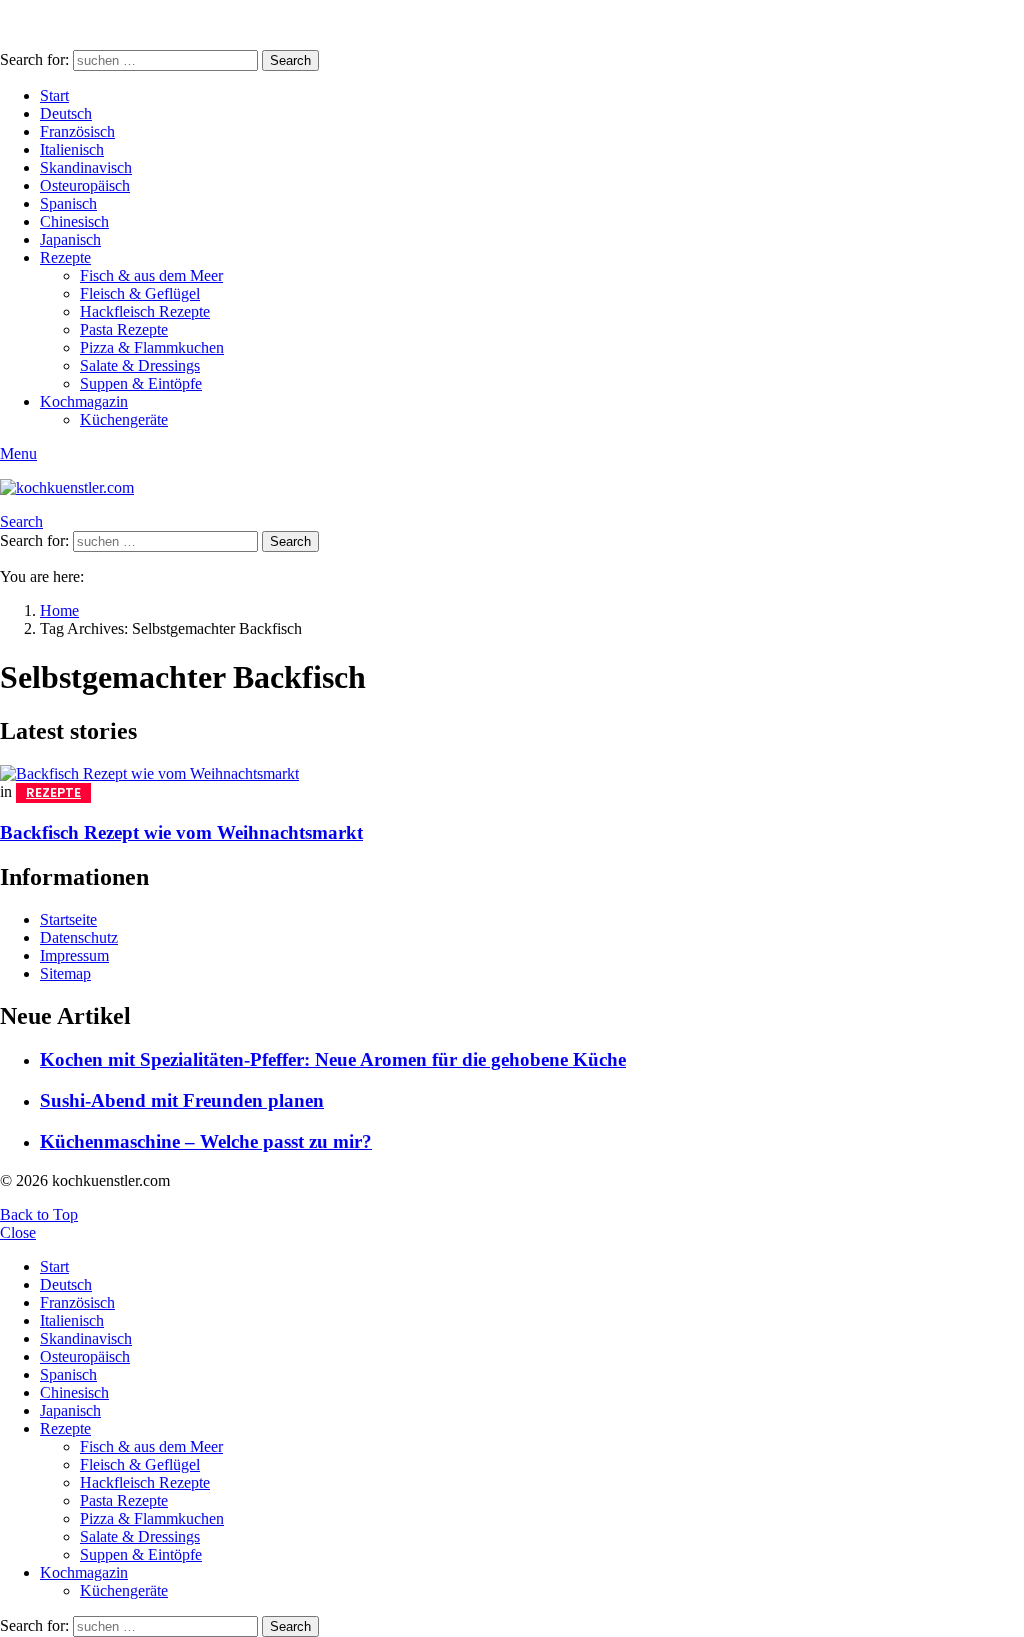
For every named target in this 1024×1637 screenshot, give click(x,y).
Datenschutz (79, 937)
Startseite (68, 919)
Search (290, 60)
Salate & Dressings (140, 365)
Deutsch (66, 113)
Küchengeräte (124, 419)
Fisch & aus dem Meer (151, 275)
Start (54, 95)
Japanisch (70, 239)
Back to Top (39, 1214)
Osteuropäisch (85, 185)
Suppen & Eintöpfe (141, 383)
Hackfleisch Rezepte (145, 311)
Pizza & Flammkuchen (152, 347)
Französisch (77, 131)
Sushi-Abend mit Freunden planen (182, 1100)
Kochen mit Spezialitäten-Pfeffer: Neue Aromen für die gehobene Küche (333, 1059)
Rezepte (65, 257)
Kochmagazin (84, 401)
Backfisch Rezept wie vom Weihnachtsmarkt (181, 832)
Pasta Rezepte (124, 329)
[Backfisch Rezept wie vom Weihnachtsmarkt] (512, 774)
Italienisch (72, 149)
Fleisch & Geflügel (140, 293)
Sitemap (65, 973)
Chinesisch (74, 221)
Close (18, 1232)
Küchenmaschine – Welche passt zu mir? (206, 1141)
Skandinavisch (86, 167)
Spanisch (68, 203)
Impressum (74, 955)
